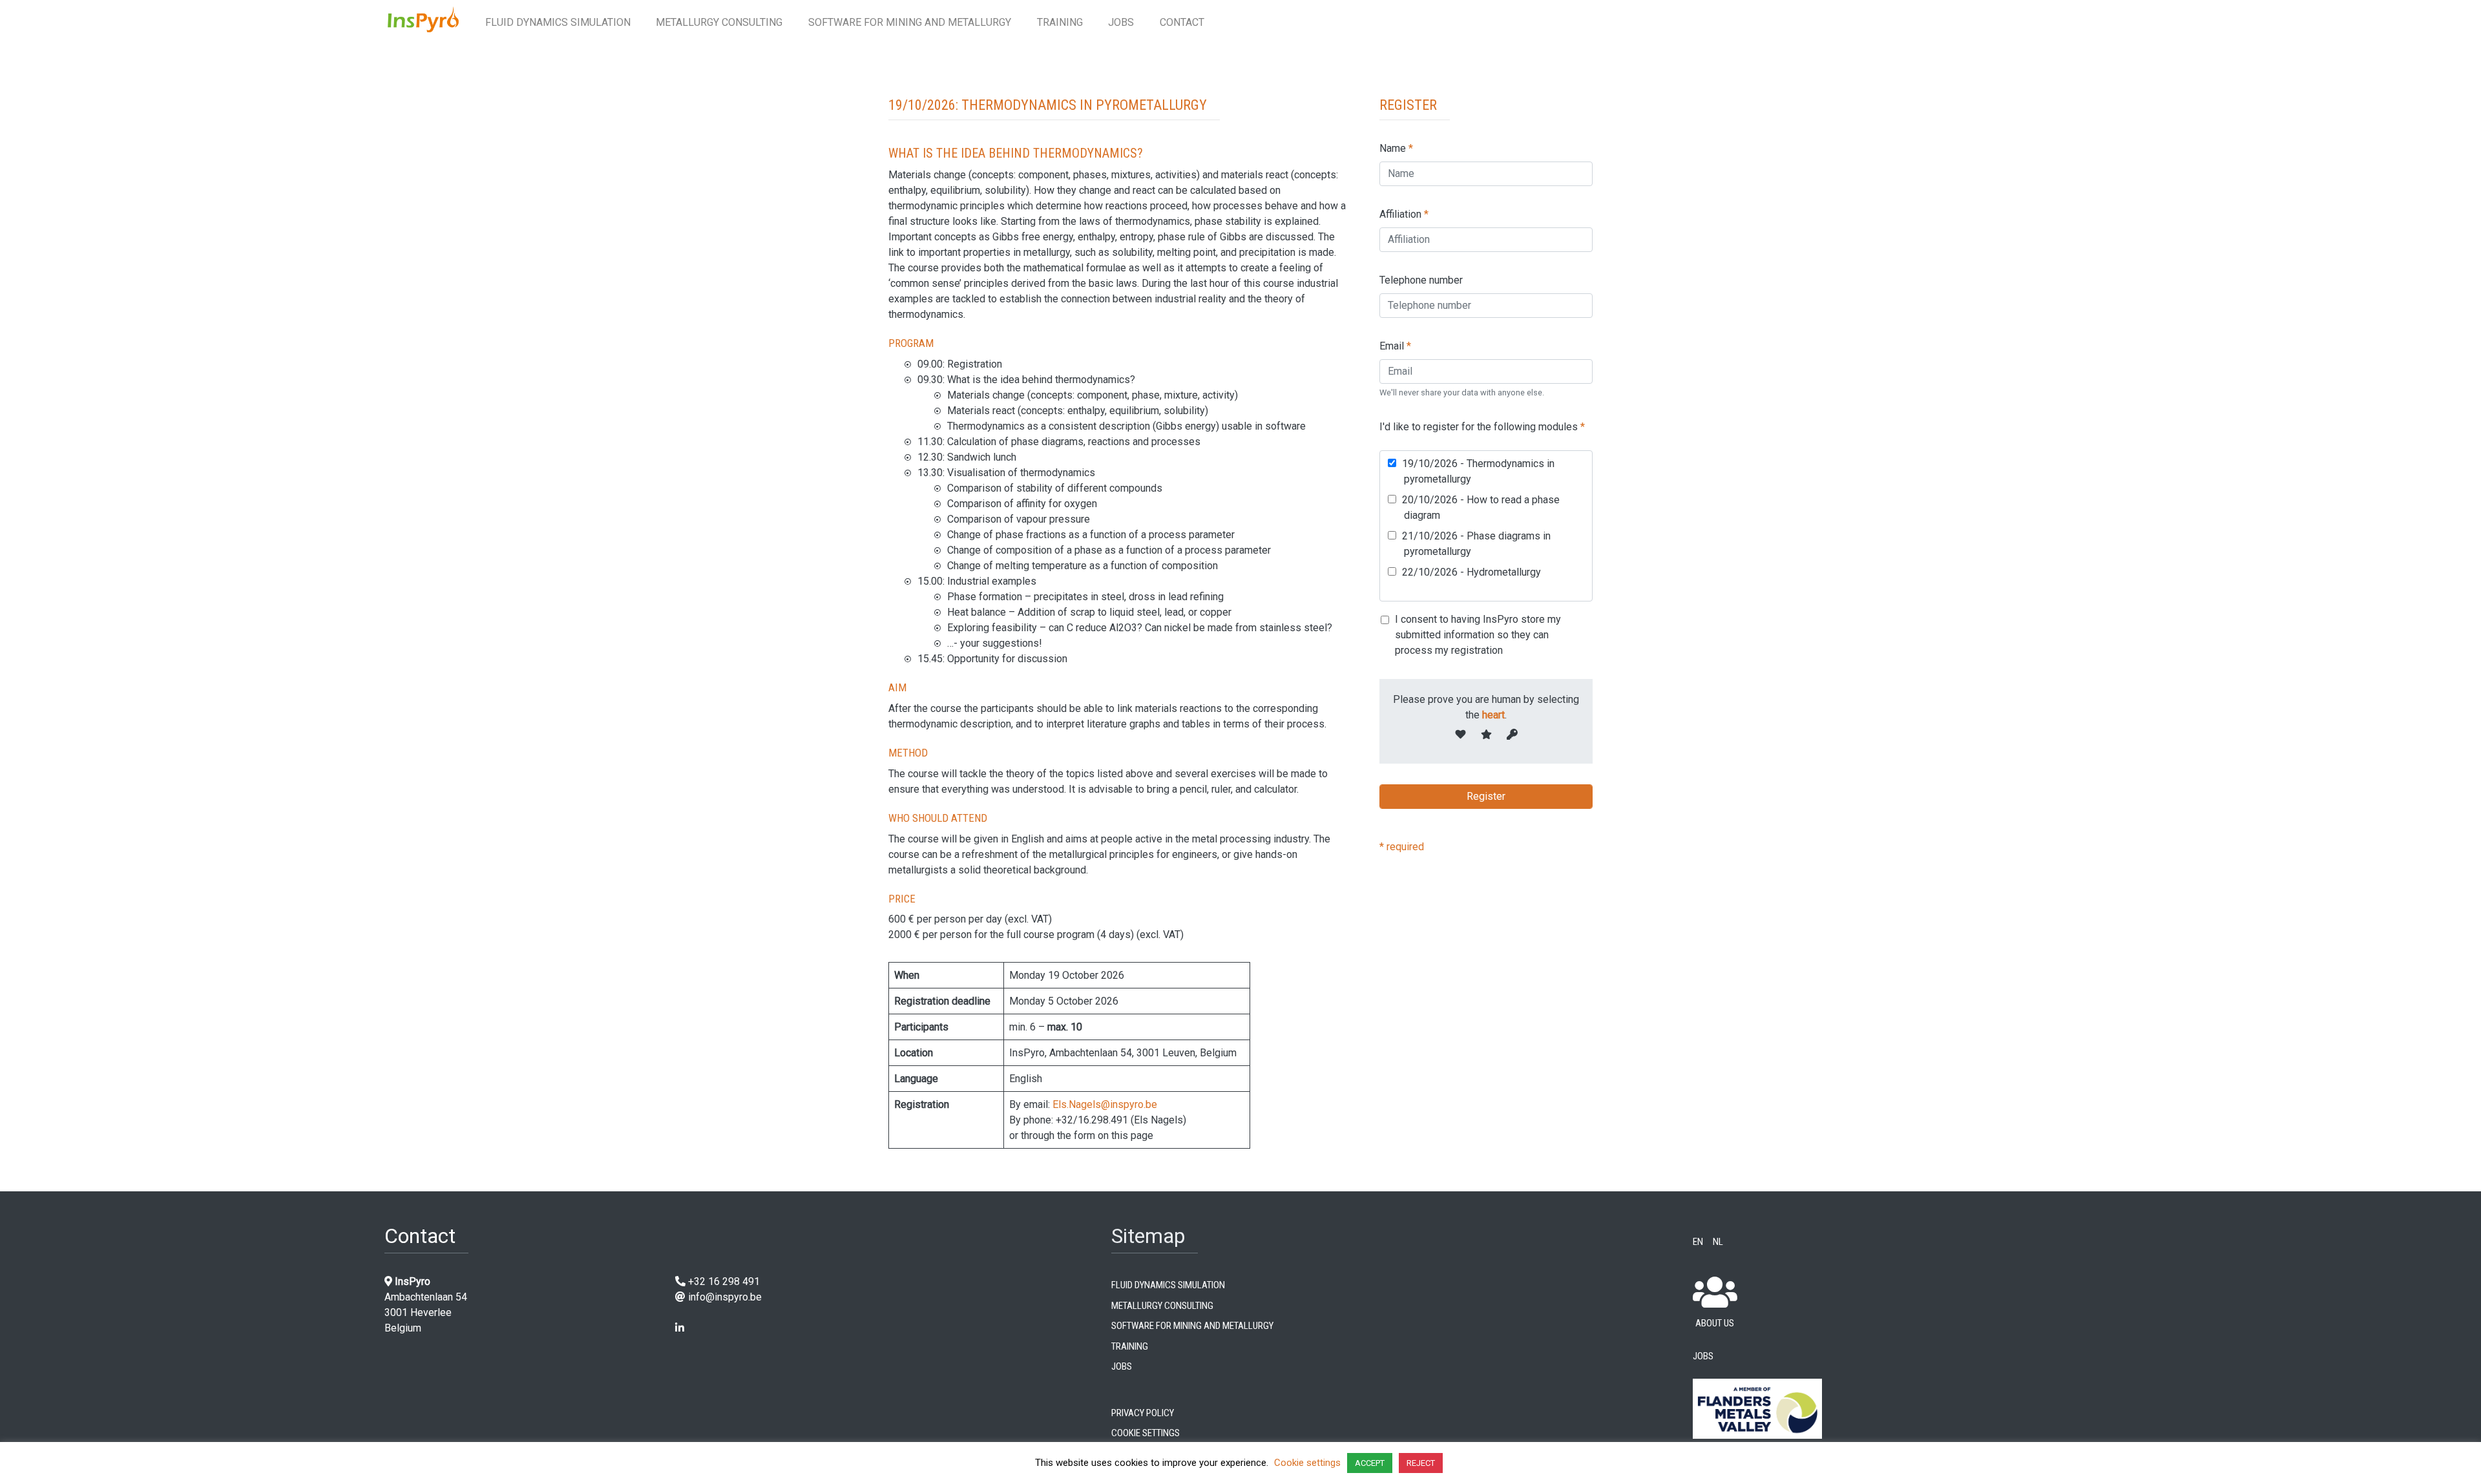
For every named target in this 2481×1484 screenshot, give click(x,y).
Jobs (1121, 22)
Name (1396, 148)
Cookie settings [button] (1307, 1463)
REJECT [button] (1421, 1463)
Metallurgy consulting (719, 22)
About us (1715, 1322)
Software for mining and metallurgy (910, 22)
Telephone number (1421, 280)
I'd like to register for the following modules (1482, 427)
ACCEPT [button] (1370, 1463)
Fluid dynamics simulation (558, 22)
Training (1060, 22)
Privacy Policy (1143, 1412)
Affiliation (1404, 214)
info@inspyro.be (725, 1297)
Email (1395, 346)
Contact (1182, 22)
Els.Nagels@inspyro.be (1105, 1104)
